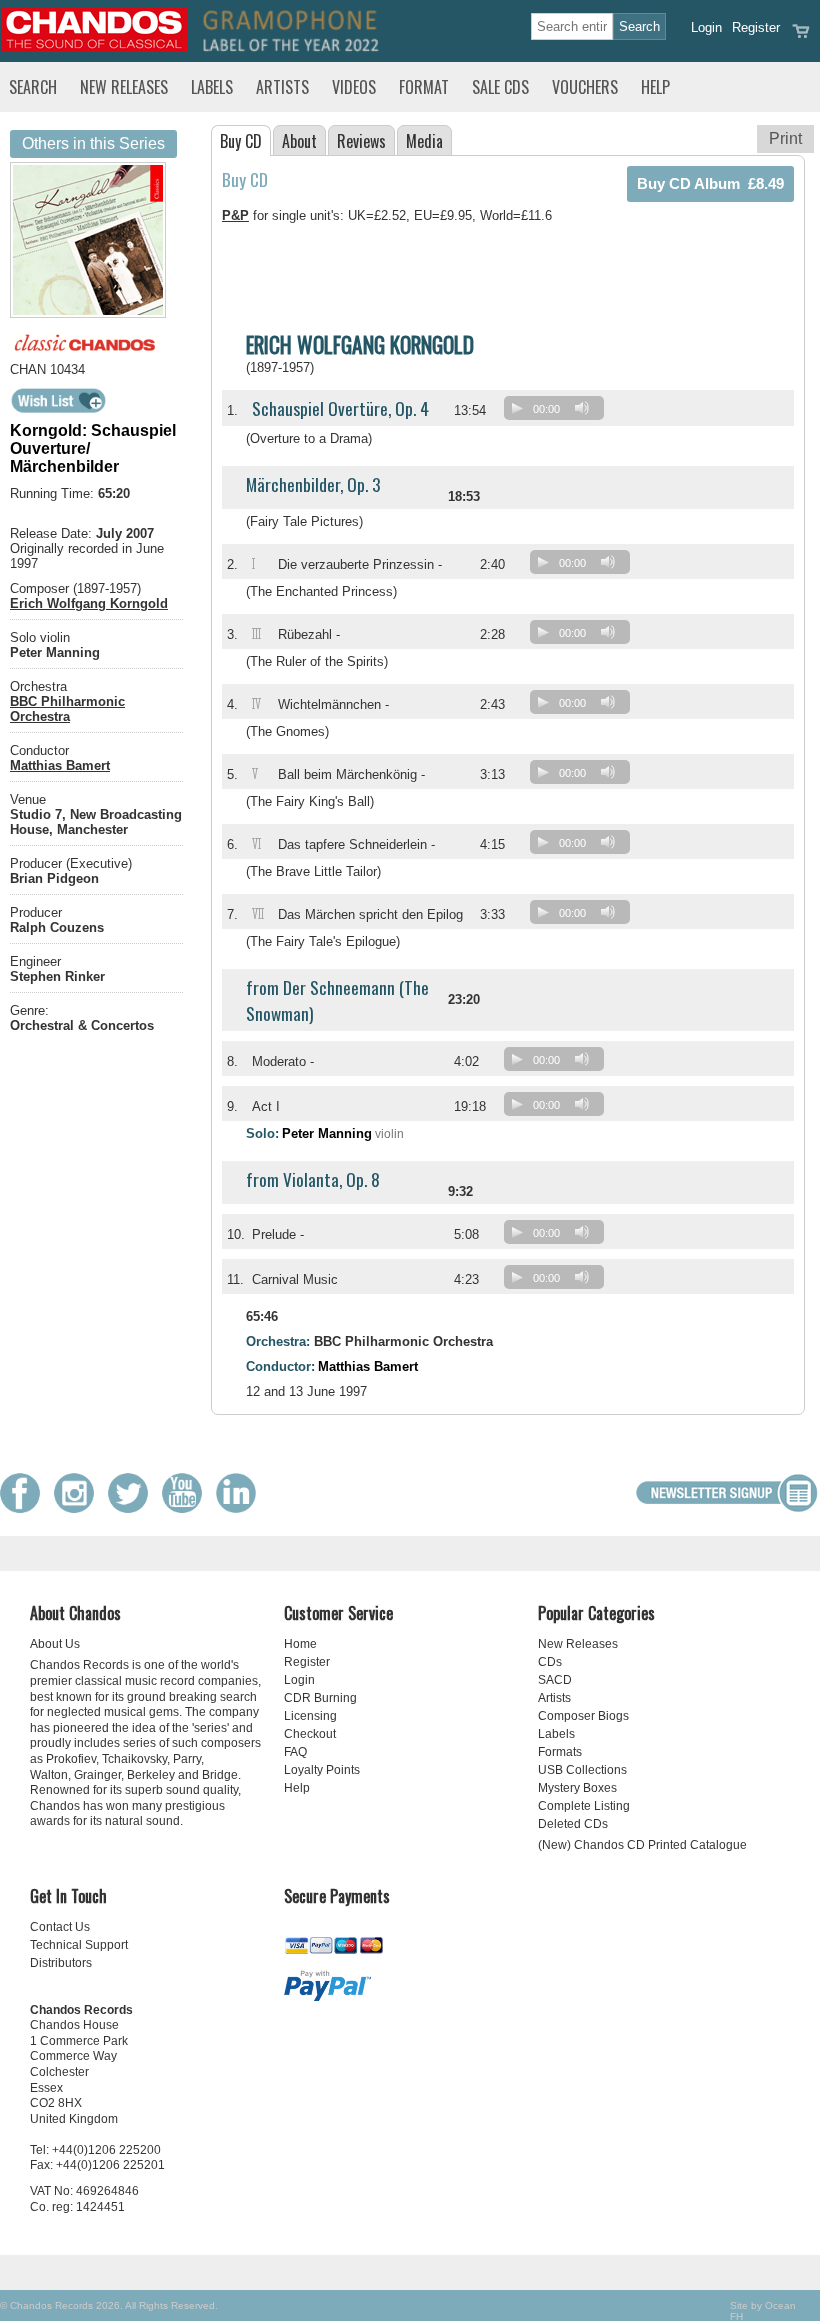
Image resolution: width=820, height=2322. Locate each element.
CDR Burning (320, 1698)
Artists (282, 87)
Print (785, 138)
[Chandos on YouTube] (187, 1508)
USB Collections (582, 1770)
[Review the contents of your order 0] (801, 37)
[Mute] (582, 408)
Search (33, 87)
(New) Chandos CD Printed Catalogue (642, 1845)
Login (706, 27)
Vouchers (585, 87)
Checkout (310, 1734)
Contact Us (60, 1927)
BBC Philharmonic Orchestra (67, 709)
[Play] (517, 408)
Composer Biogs (583, 1716)
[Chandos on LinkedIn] (241, 1508)
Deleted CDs (573, 1824)
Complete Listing (584, 1806)
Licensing (310, 1716)
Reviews (361, 141)
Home (300, 1644)
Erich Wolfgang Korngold (89, 603)
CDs (550, 1662)
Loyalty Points (322, 1770)
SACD (555, 1680)
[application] (559, 412)
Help (655, 87)
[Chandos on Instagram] (79, 1508)
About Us (55, 1644)
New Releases (124, 87)
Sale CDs (500, 87)
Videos (354, 87)
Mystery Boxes (577, 1788)
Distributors (61, 1963)
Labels (212, 87)
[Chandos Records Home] (94, 47)
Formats (560, 1752)
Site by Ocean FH (763, 2311)
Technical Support (79, 1945)
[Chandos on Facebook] (25, 1508)
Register (756, 27)
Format (424, 87)
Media (424, 141)
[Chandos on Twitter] (133, 1508)
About (299, 141)
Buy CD (241, 141)
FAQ (295, 1752)
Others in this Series (93, 143)
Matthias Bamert (60, 765)
